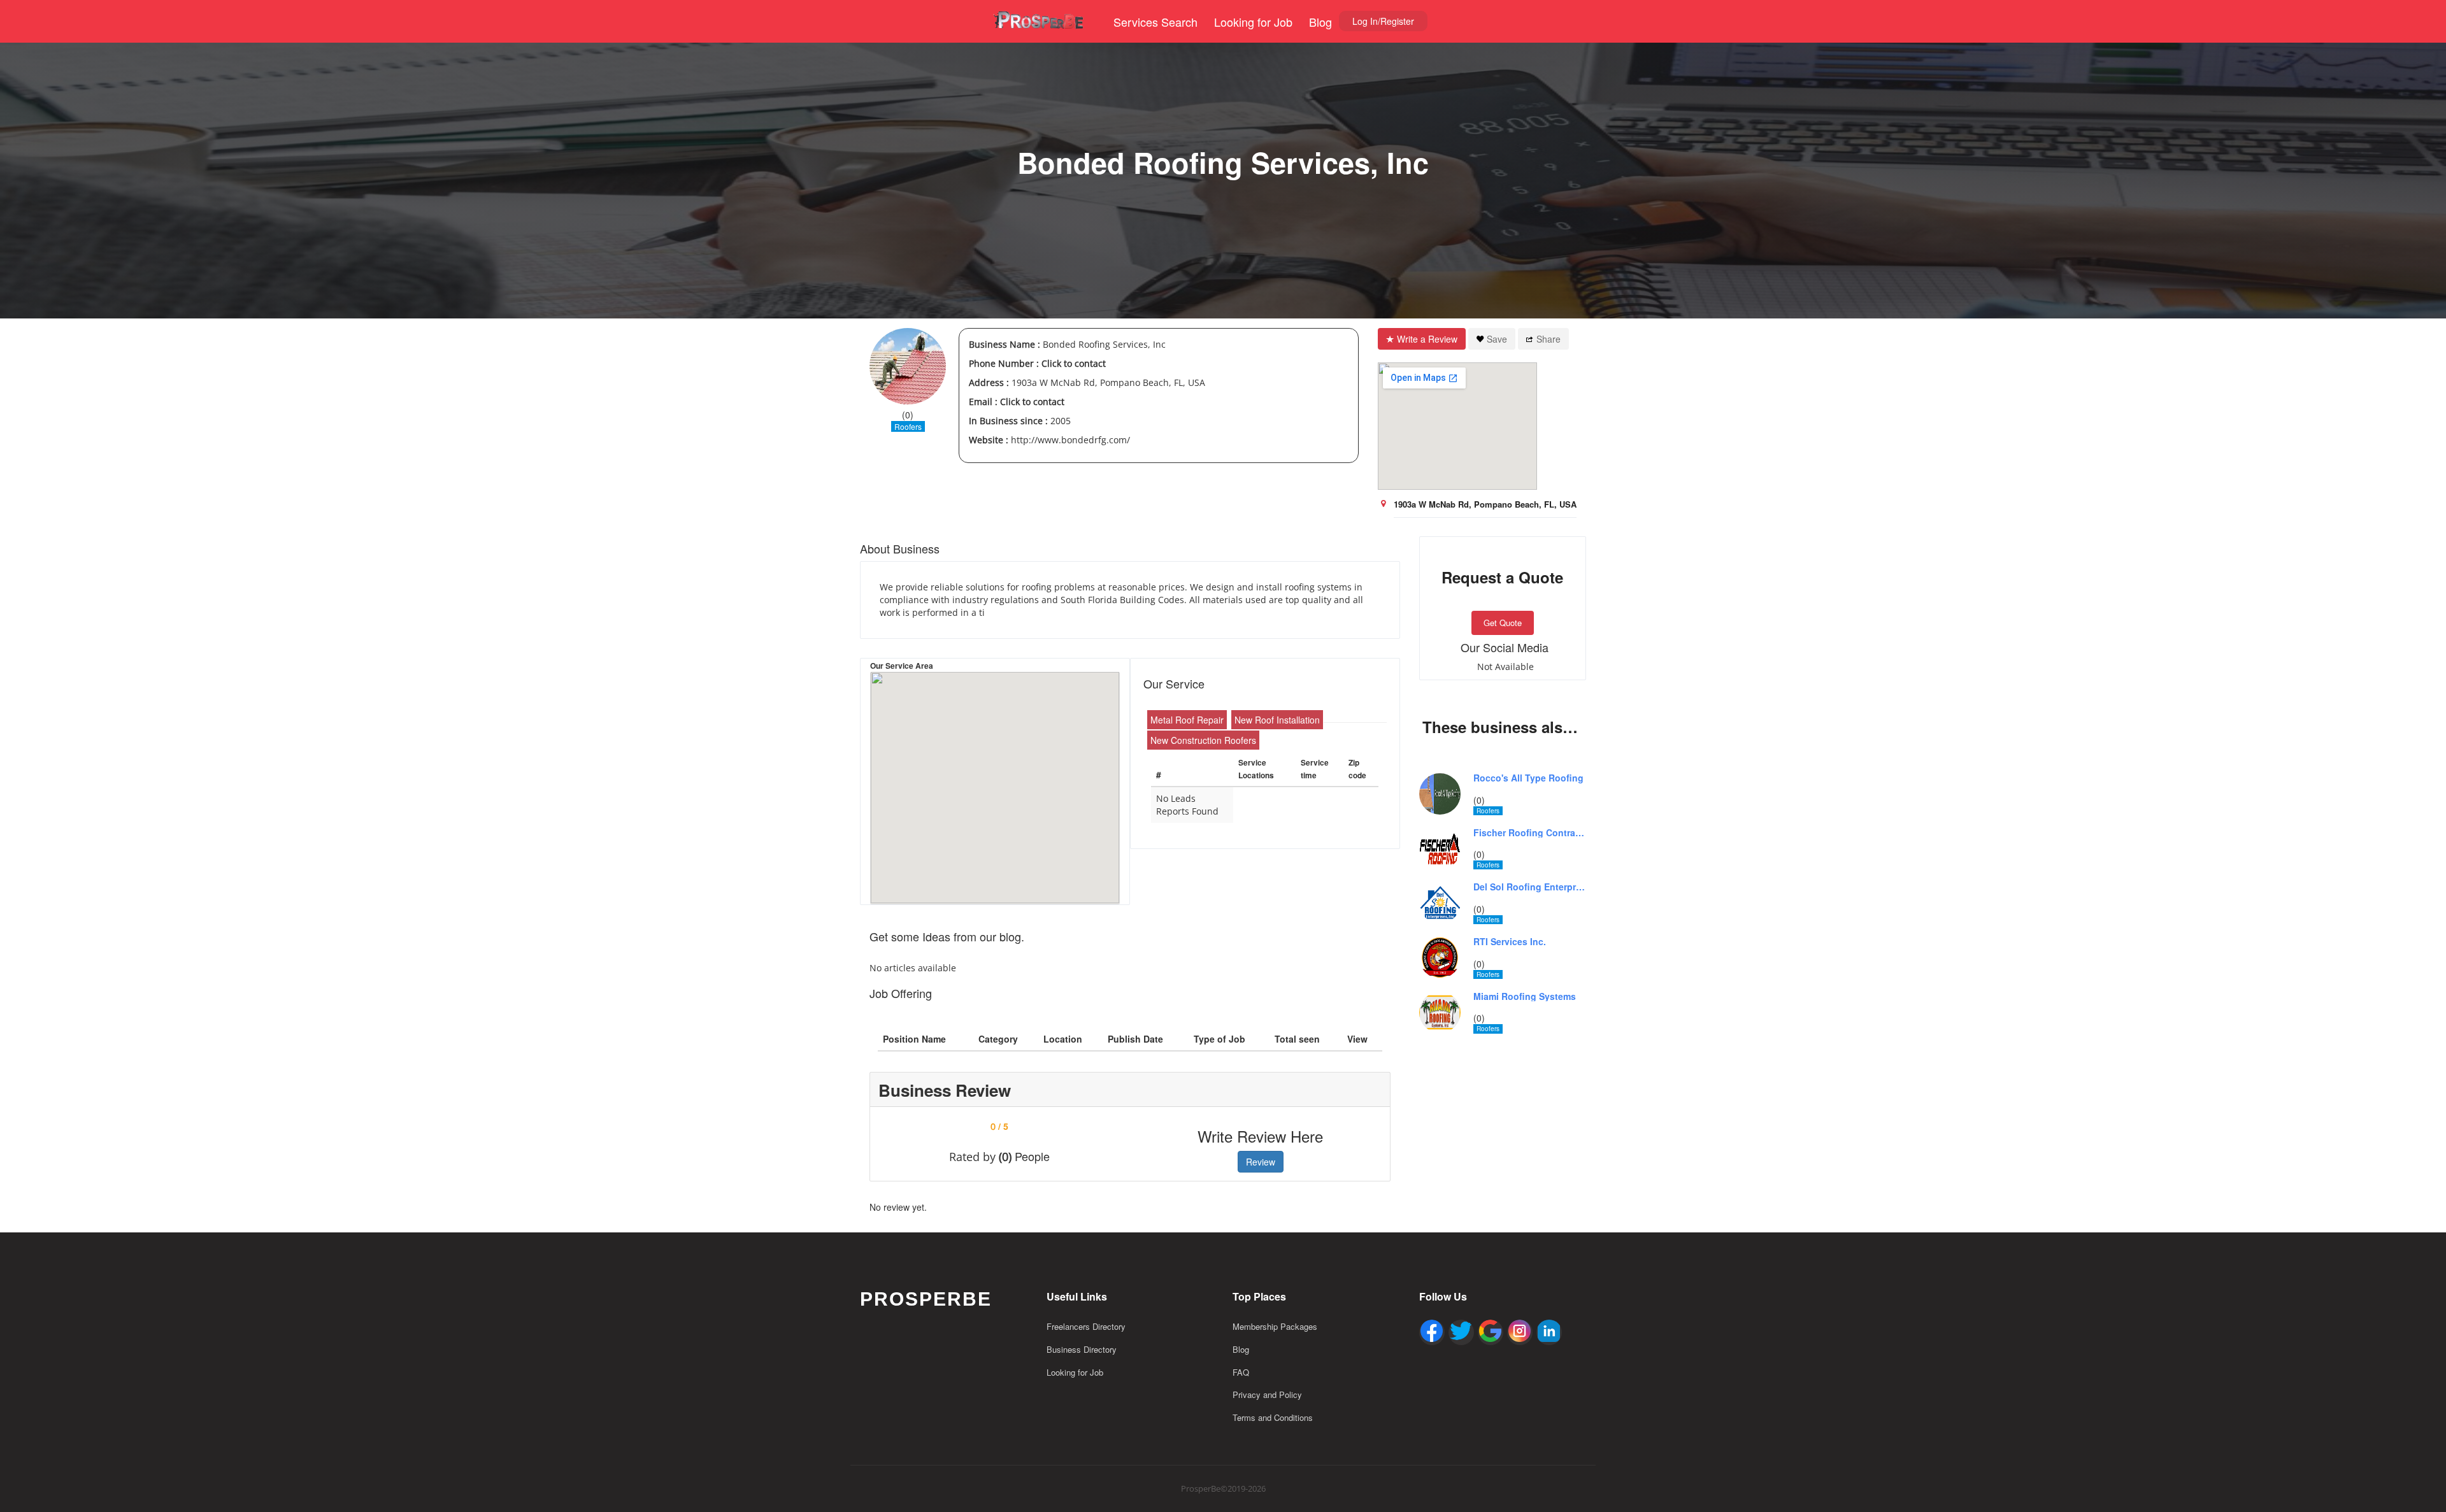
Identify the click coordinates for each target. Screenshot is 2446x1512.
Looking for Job (1253, 22)
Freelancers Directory (1086, 1326)
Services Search (1155, 22)
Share (1548, 339)
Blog (1320, 22)
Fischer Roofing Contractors (1530, 833)
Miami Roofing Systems (1525, 996)
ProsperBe (926, 1299)
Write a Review (1427, 339)
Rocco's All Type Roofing (1528, 778)
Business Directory (1082, 1349)
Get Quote (1503, 623)
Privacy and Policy (1267, 1394)
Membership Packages (1275, 1326)
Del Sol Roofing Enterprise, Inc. (1530, 887)
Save (1497, 339)
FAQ (1241, 1372)
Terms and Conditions (1273, 1417)
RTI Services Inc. (1510, 942)
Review (1261, 1162)
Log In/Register (1383, 21)
